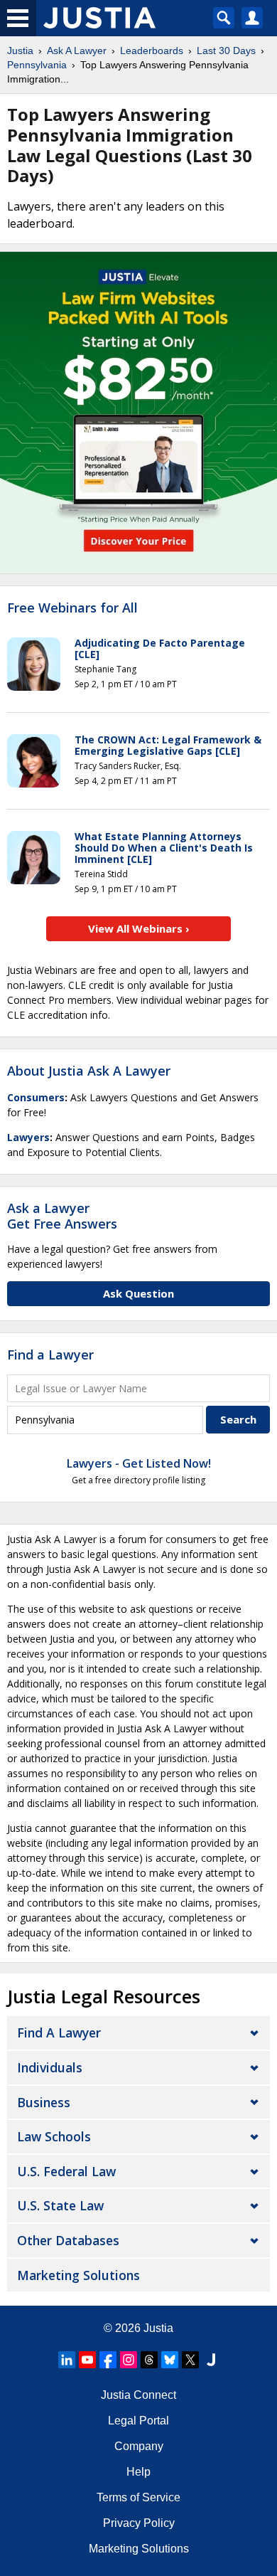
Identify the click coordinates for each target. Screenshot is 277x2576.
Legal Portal (138, 2421)
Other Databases (68, 2240)
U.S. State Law (60, 2205)
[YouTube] (87, 2360)
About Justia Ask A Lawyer (89, 1071)
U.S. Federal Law (66, 2171)
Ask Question (138, 1293)
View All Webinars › (139, 928)
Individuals (50, 2067)
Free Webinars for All (72, 608)
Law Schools (54, 2136)
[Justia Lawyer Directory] (211, 2360)
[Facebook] (108, 2360)
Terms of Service (138, 2497)
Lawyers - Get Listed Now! (139, 1463)
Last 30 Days (226, 51)
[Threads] (149, 2360)
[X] (190, 2360)
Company (139, 2446)
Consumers (36, 1097)
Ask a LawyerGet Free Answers (62, 1216)
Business (44, 2102)
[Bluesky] (170, 2360)
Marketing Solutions (78, 2275)
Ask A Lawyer (77, 51)
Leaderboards (152, 51)
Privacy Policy (139, 2523)
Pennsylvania (37, 65)
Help (138, 2472)
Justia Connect (138, 2395)
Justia (20, 51)
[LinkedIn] (67, 2360)
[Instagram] (129, 2360)
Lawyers (28, 1137)
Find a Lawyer (50, 1355)
